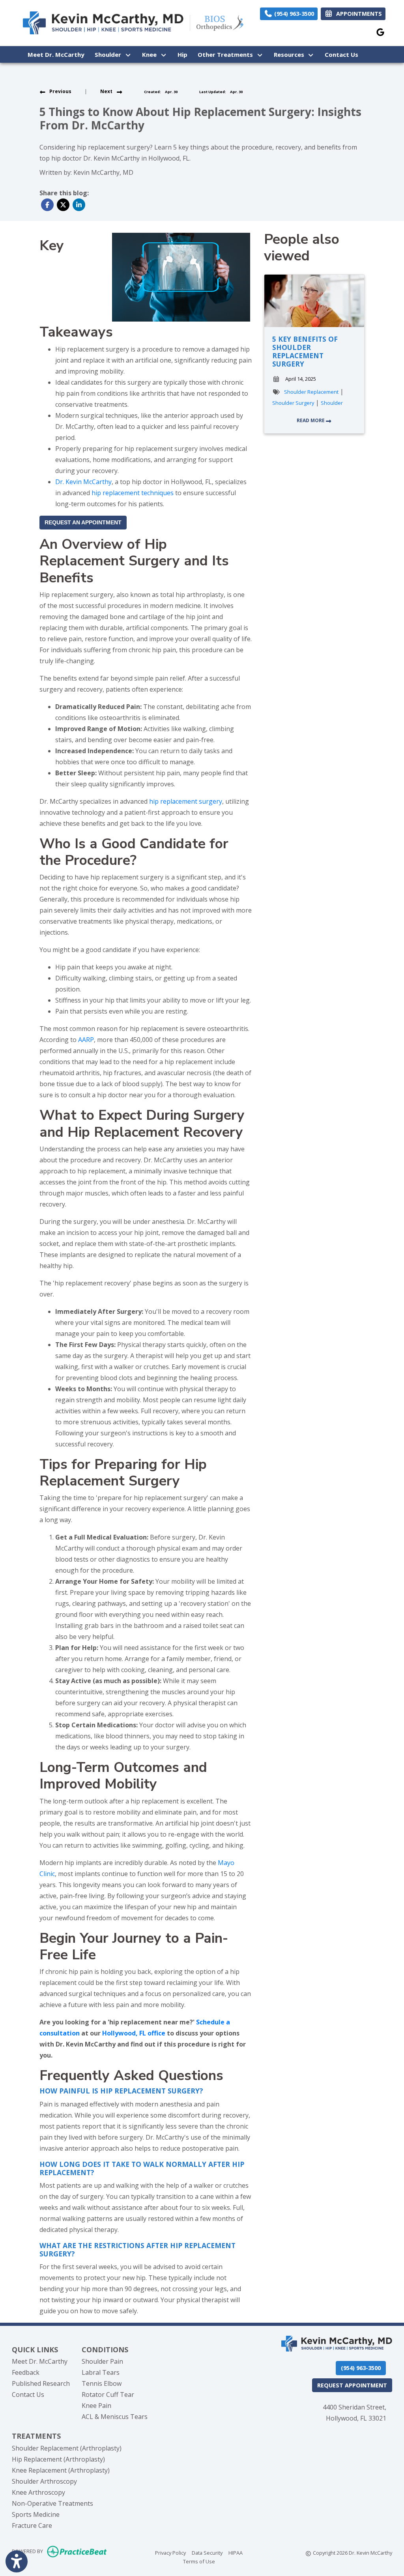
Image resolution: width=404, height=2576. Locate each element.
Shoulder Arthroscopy (44, 2481)
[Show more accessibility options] (17, 2561)
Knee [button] (151, 54)
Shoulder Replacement (311, 392)
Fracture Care (32, 2525)
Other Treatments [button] (227, 54)
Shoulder (332, 403)
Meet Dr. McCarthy (56, 54)
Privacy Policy (170, 2553)
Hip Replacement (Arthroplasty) (58, 2459)
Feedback (26, 2372)
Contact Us (341, 54)
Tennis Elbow (102, 2383)
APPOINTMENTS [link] (357, 14)
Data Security (207, 2553)
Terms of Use (199, 2561)
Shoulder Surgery (293, 403)
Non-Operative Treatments (52, 2503)
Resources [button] (291, 54)
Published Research (41, 2383)
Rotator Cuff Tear (108, 2395)
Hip (182, 54)
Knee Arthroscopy (38, 2492)
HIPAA (236, 2553)
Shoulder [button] (109, 54)
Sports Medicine (36, 2514)
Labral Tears (101, 2372)
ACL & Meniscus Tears (115, 2417)
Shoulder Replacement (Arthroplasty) (67, 2448)
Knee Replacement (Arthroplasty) (61, 2470)
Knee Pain (96, 2406)
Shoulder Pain (102, 2361)
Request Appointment (352, 2385)
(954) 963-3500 (293, 14)
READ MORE (311, 420)
